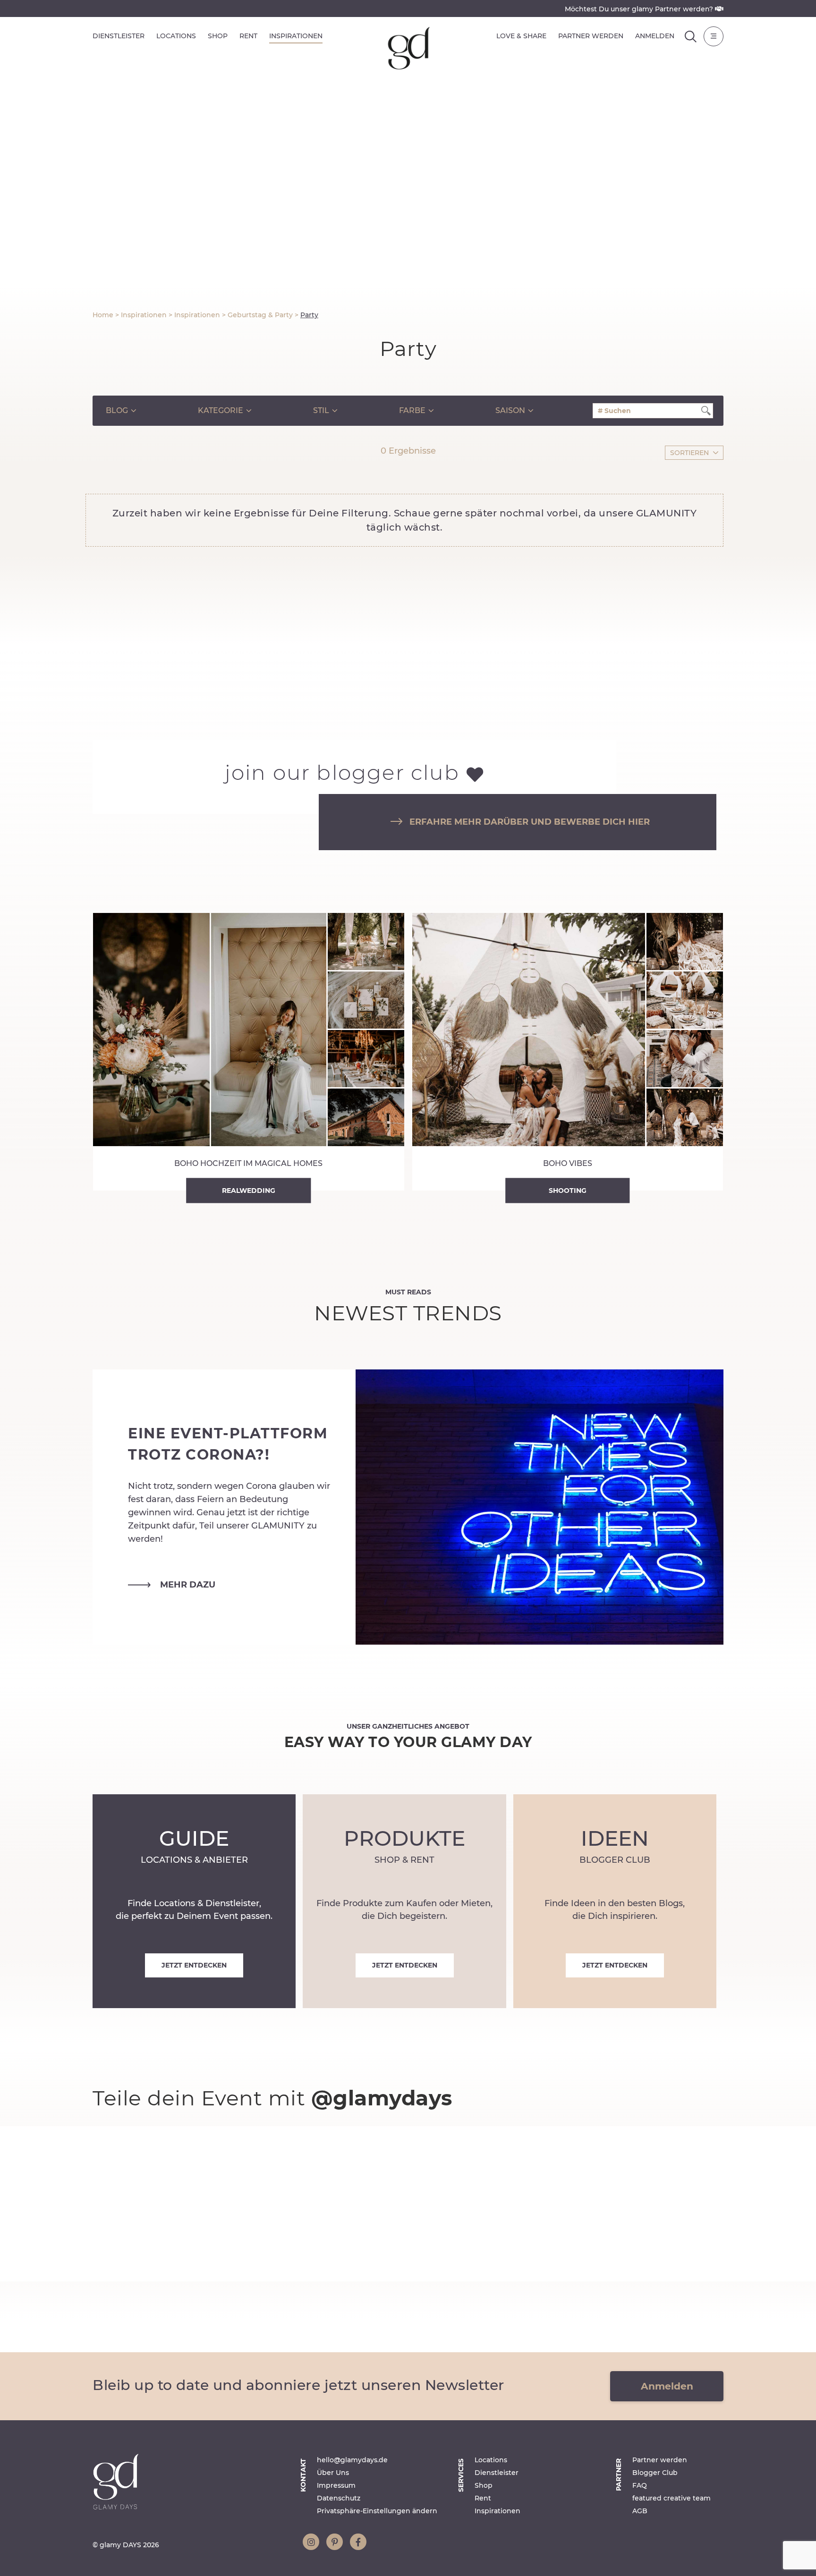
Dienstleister (119, 36)
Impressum (336, 2485)
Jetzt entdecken (194, 1965)
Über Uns (333, 2473)
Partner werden (591, 36)
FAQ (640, 2485)
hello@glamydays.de (352, 2460)
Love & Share (521, 36)
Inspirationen (296, 36)
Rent (248, 36)
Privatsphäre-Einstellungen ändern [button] (377, 2511)
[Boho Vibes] (568, 1052)
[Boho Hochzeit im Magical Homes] (249, 1052)
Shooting (568, 1190)
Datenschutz (339, 2498)
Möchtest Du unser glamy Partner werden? (640, 9)
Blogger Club (655, 2473)
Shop (218, 36)
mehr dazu (188, 1584)
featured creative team (671, 2498)
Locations (176, 36)
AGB (640, 2511)
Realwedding (249, 1190)
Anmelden (655, 36)
